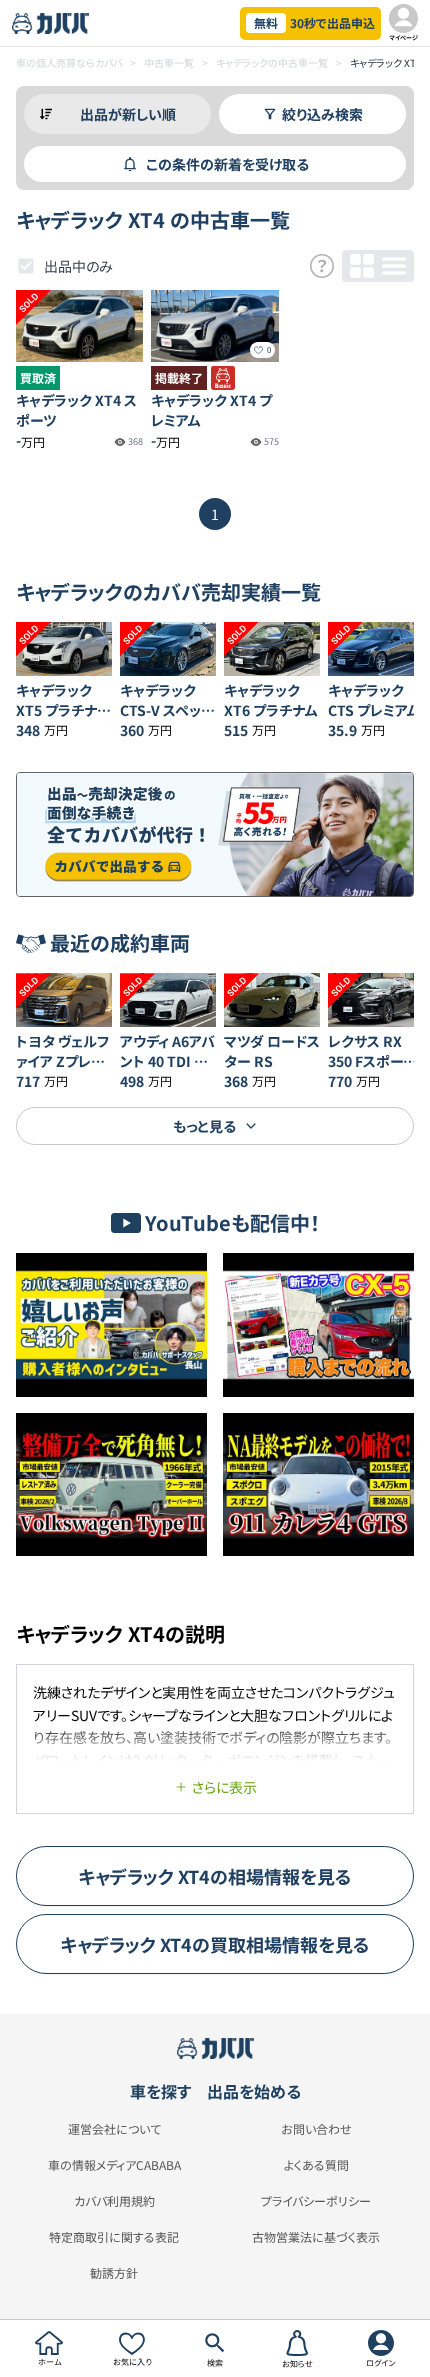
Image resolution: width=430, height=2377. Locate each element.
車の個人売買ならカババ (69, 62)
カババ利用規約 (114, 2201)
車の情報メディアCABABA (114, 2165)
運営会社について (114, 2129)
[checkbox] (26, 266)
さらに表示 (224, 1787)
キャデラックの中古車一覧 (272, 62)
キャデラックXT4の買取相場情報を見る (215, 1944)
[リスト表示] (394, 266)
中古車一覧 (169, 62)
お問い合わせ (316, 2129)
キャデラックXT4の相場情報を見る (215, 1876)
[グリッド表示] (362, 266)
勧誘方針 (114, 2273)
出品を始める (254, 2091)
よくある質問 (316, 2165)
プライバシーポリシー (316, 2201)
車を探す (160, 2091)
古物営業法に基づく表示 (316, 2237)
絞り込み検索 (322, 114)
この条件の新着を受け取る (227, 164)
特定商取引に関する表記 (114, 2237)
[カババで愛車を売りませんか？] (215, 835)
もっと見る (204, 1126)
